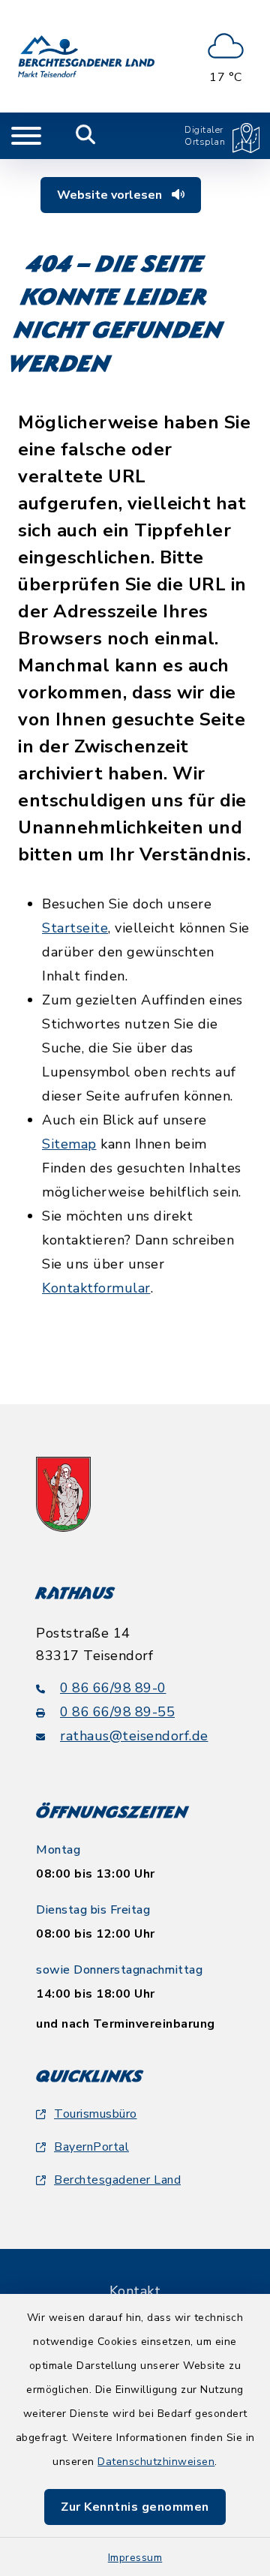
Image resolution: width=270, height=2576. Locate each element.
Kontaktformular (96, 1288)
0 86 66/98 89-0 (113, 1688)
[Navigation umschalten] (26, 136)
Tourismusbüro (96, 2114)
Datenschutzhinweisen (156, 2462)
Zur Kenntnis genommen (135, 2507)
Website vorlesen (111, 195)
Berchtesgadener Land (117, 2180)
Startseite (75, 928)
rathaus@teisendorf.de (134, 1736)
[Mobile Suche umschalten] (86, 136)
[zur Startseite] (86, 56)
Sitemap (69, 1144)
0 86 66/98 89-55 (117, 1712)
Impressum (135, 2558)
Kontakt (135, 2291)
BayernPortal (91, 2147)
